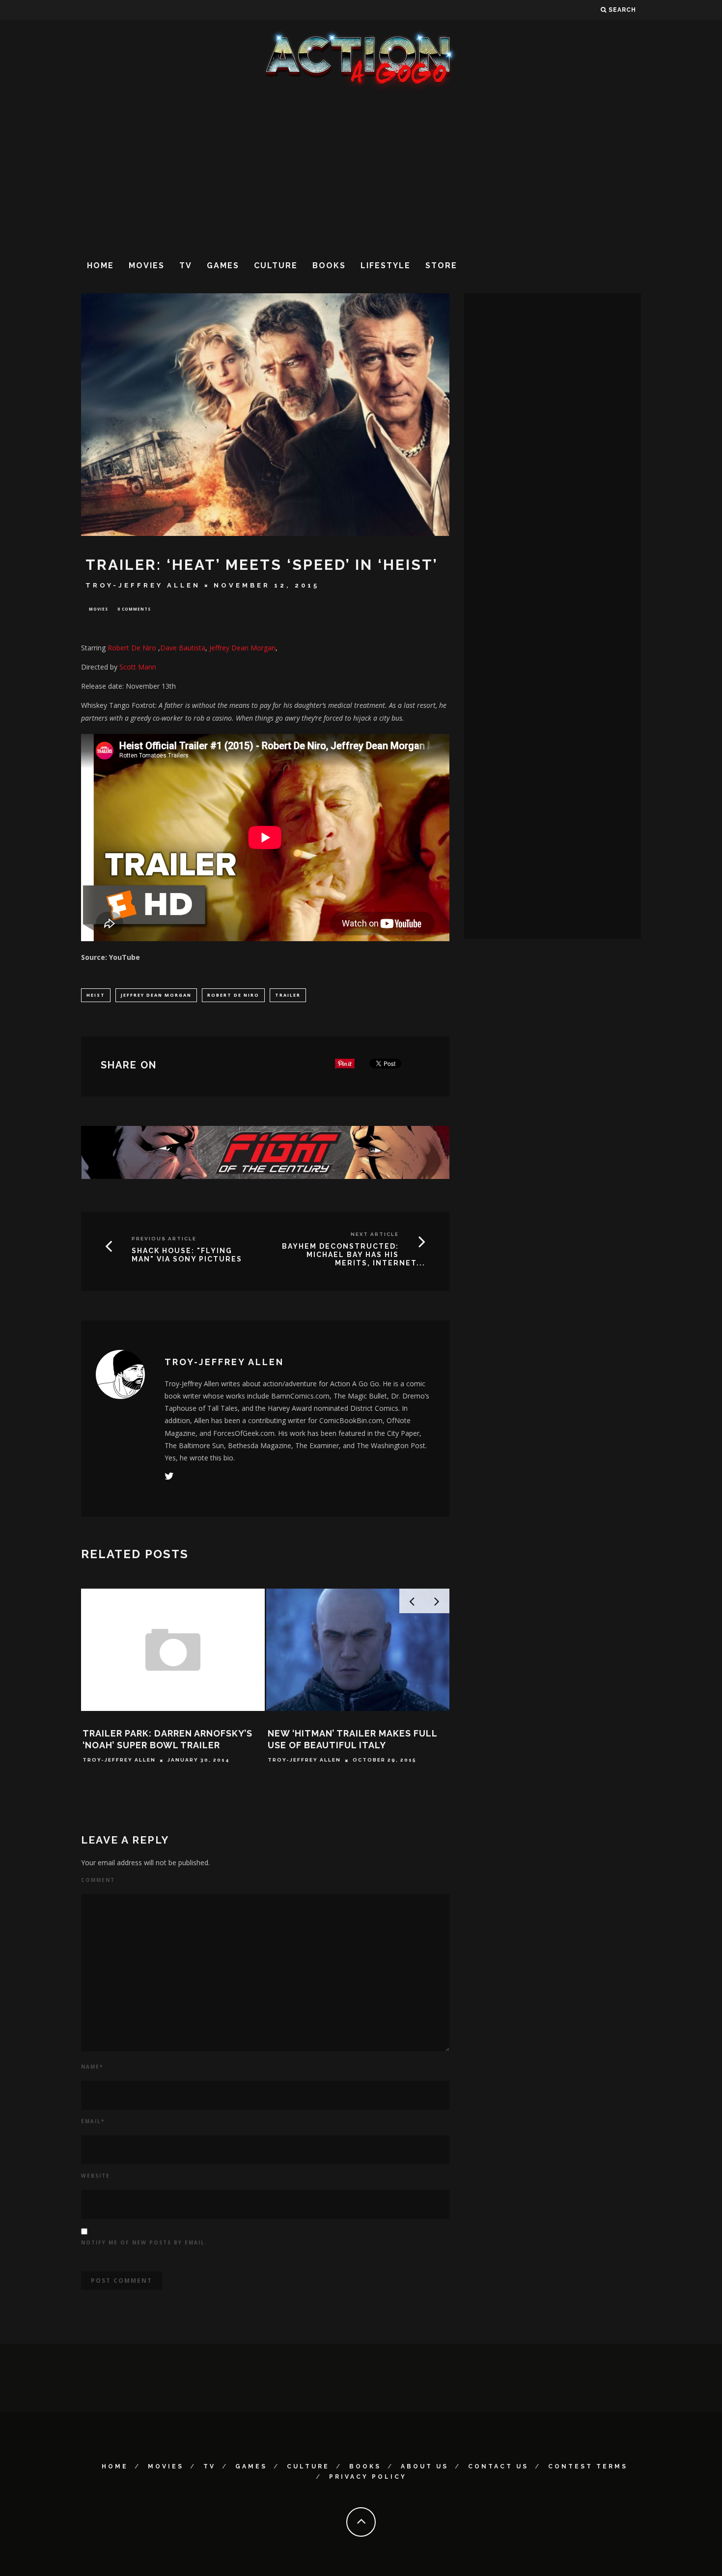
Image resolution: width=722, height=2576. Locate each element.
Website (96, 2176)
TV (186, 266)
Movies (147, 266)
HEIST (96, 995)
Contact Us (498, 2466)
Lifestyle (386, 266)
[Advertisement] (361, 171)
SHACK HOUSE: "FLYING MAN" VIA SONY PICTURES (187, 1255)
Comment (98, 1880)
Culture (276, 266)
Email (93, 2121)
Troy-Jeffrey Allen (143, 585)
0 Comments (134, 609)
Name (92, 2067)
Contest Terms (588, 2466)
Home (100, 266)
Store (441, 266)
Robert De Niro (132, 648)
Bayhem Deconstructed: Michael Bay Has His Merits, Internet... (354, 1255)
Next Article (375, 1234)
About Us (425, 2466)
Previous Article (164, 1239)
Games (223, 266)
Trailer (288, 995)
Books (329, 266)
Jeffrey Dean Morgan (156, 995)
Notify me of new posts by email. (144, 2242)
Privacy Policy (368, 2477)
